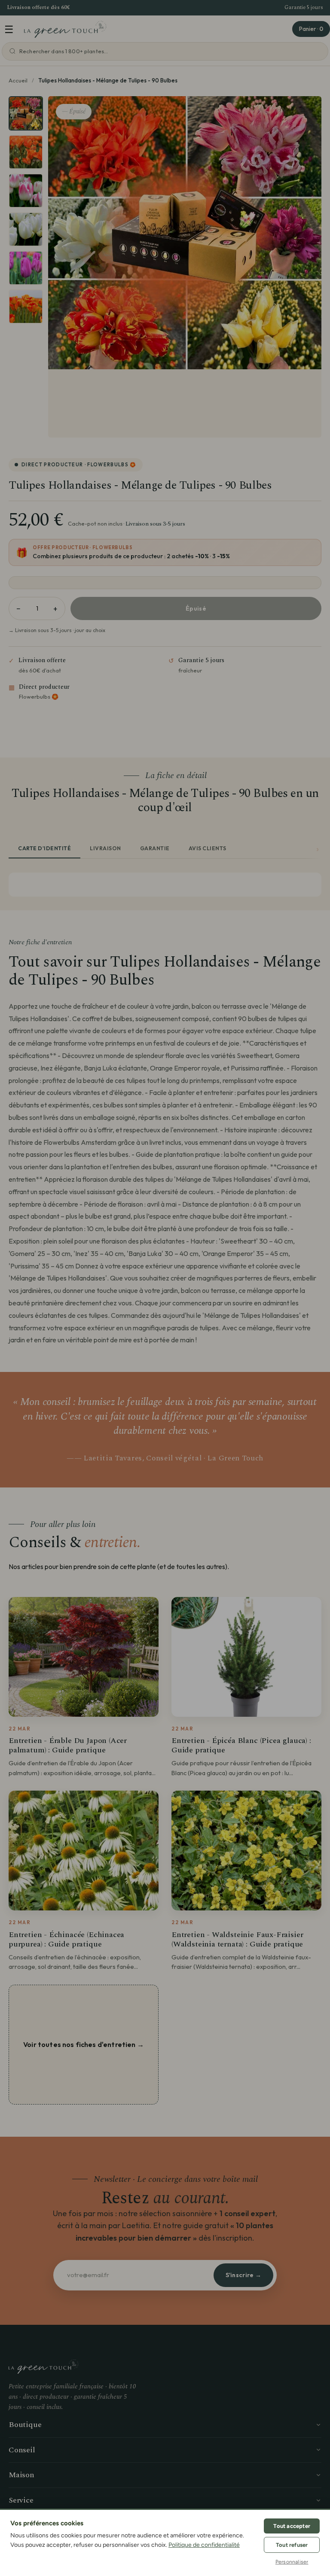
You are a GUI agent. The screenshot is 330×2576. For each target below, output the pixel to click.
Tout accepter (292, 2526)
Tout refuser (292, 2545)
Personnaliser (292, 2562)
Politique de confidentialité (204, 2545)
